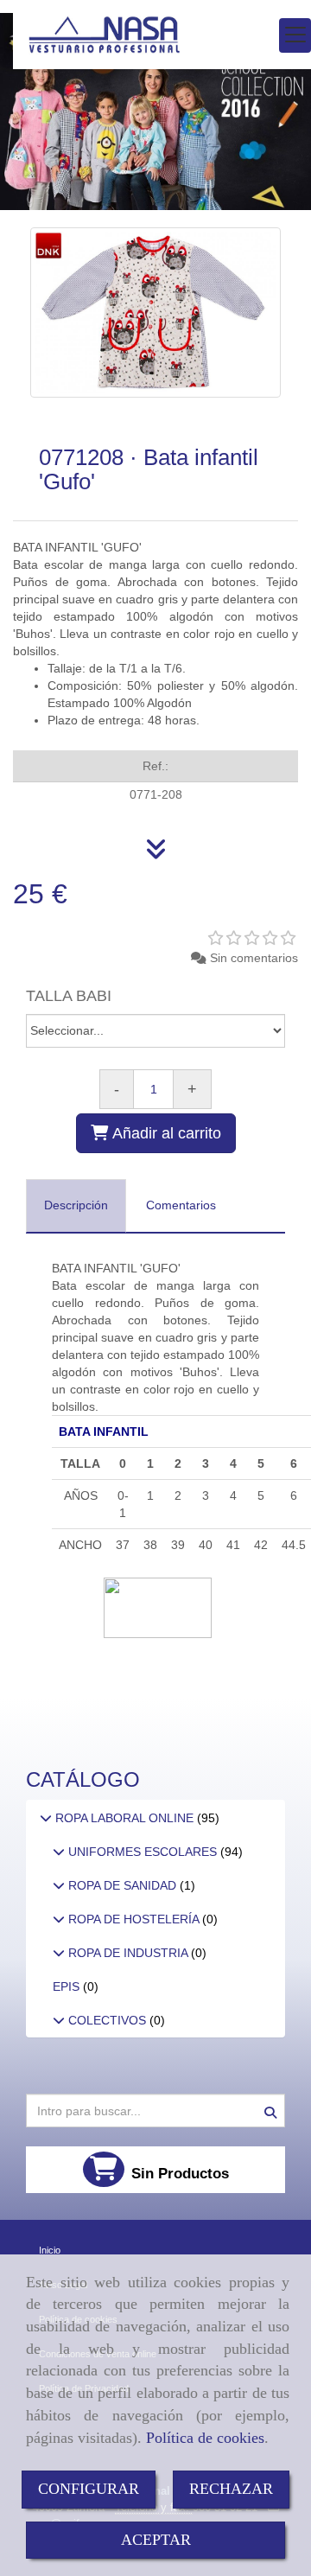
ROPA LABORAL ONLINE (124, 1818)
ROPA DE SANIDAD (122, 1885)
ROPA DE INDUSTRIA (128, 1953)
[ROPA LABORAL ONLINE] (46, 1818)
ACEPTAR (156, 2540)
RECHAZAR (231, 2489)
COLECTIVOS (107, 2020)
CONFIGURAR (89, 2489)
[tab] (76, 1206)
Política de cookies (205, 2438)
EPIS (68, 1986)
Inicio (50, 2250)
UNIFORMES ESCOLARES (143, 1852)
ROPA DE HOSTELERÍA (133, 1919)
